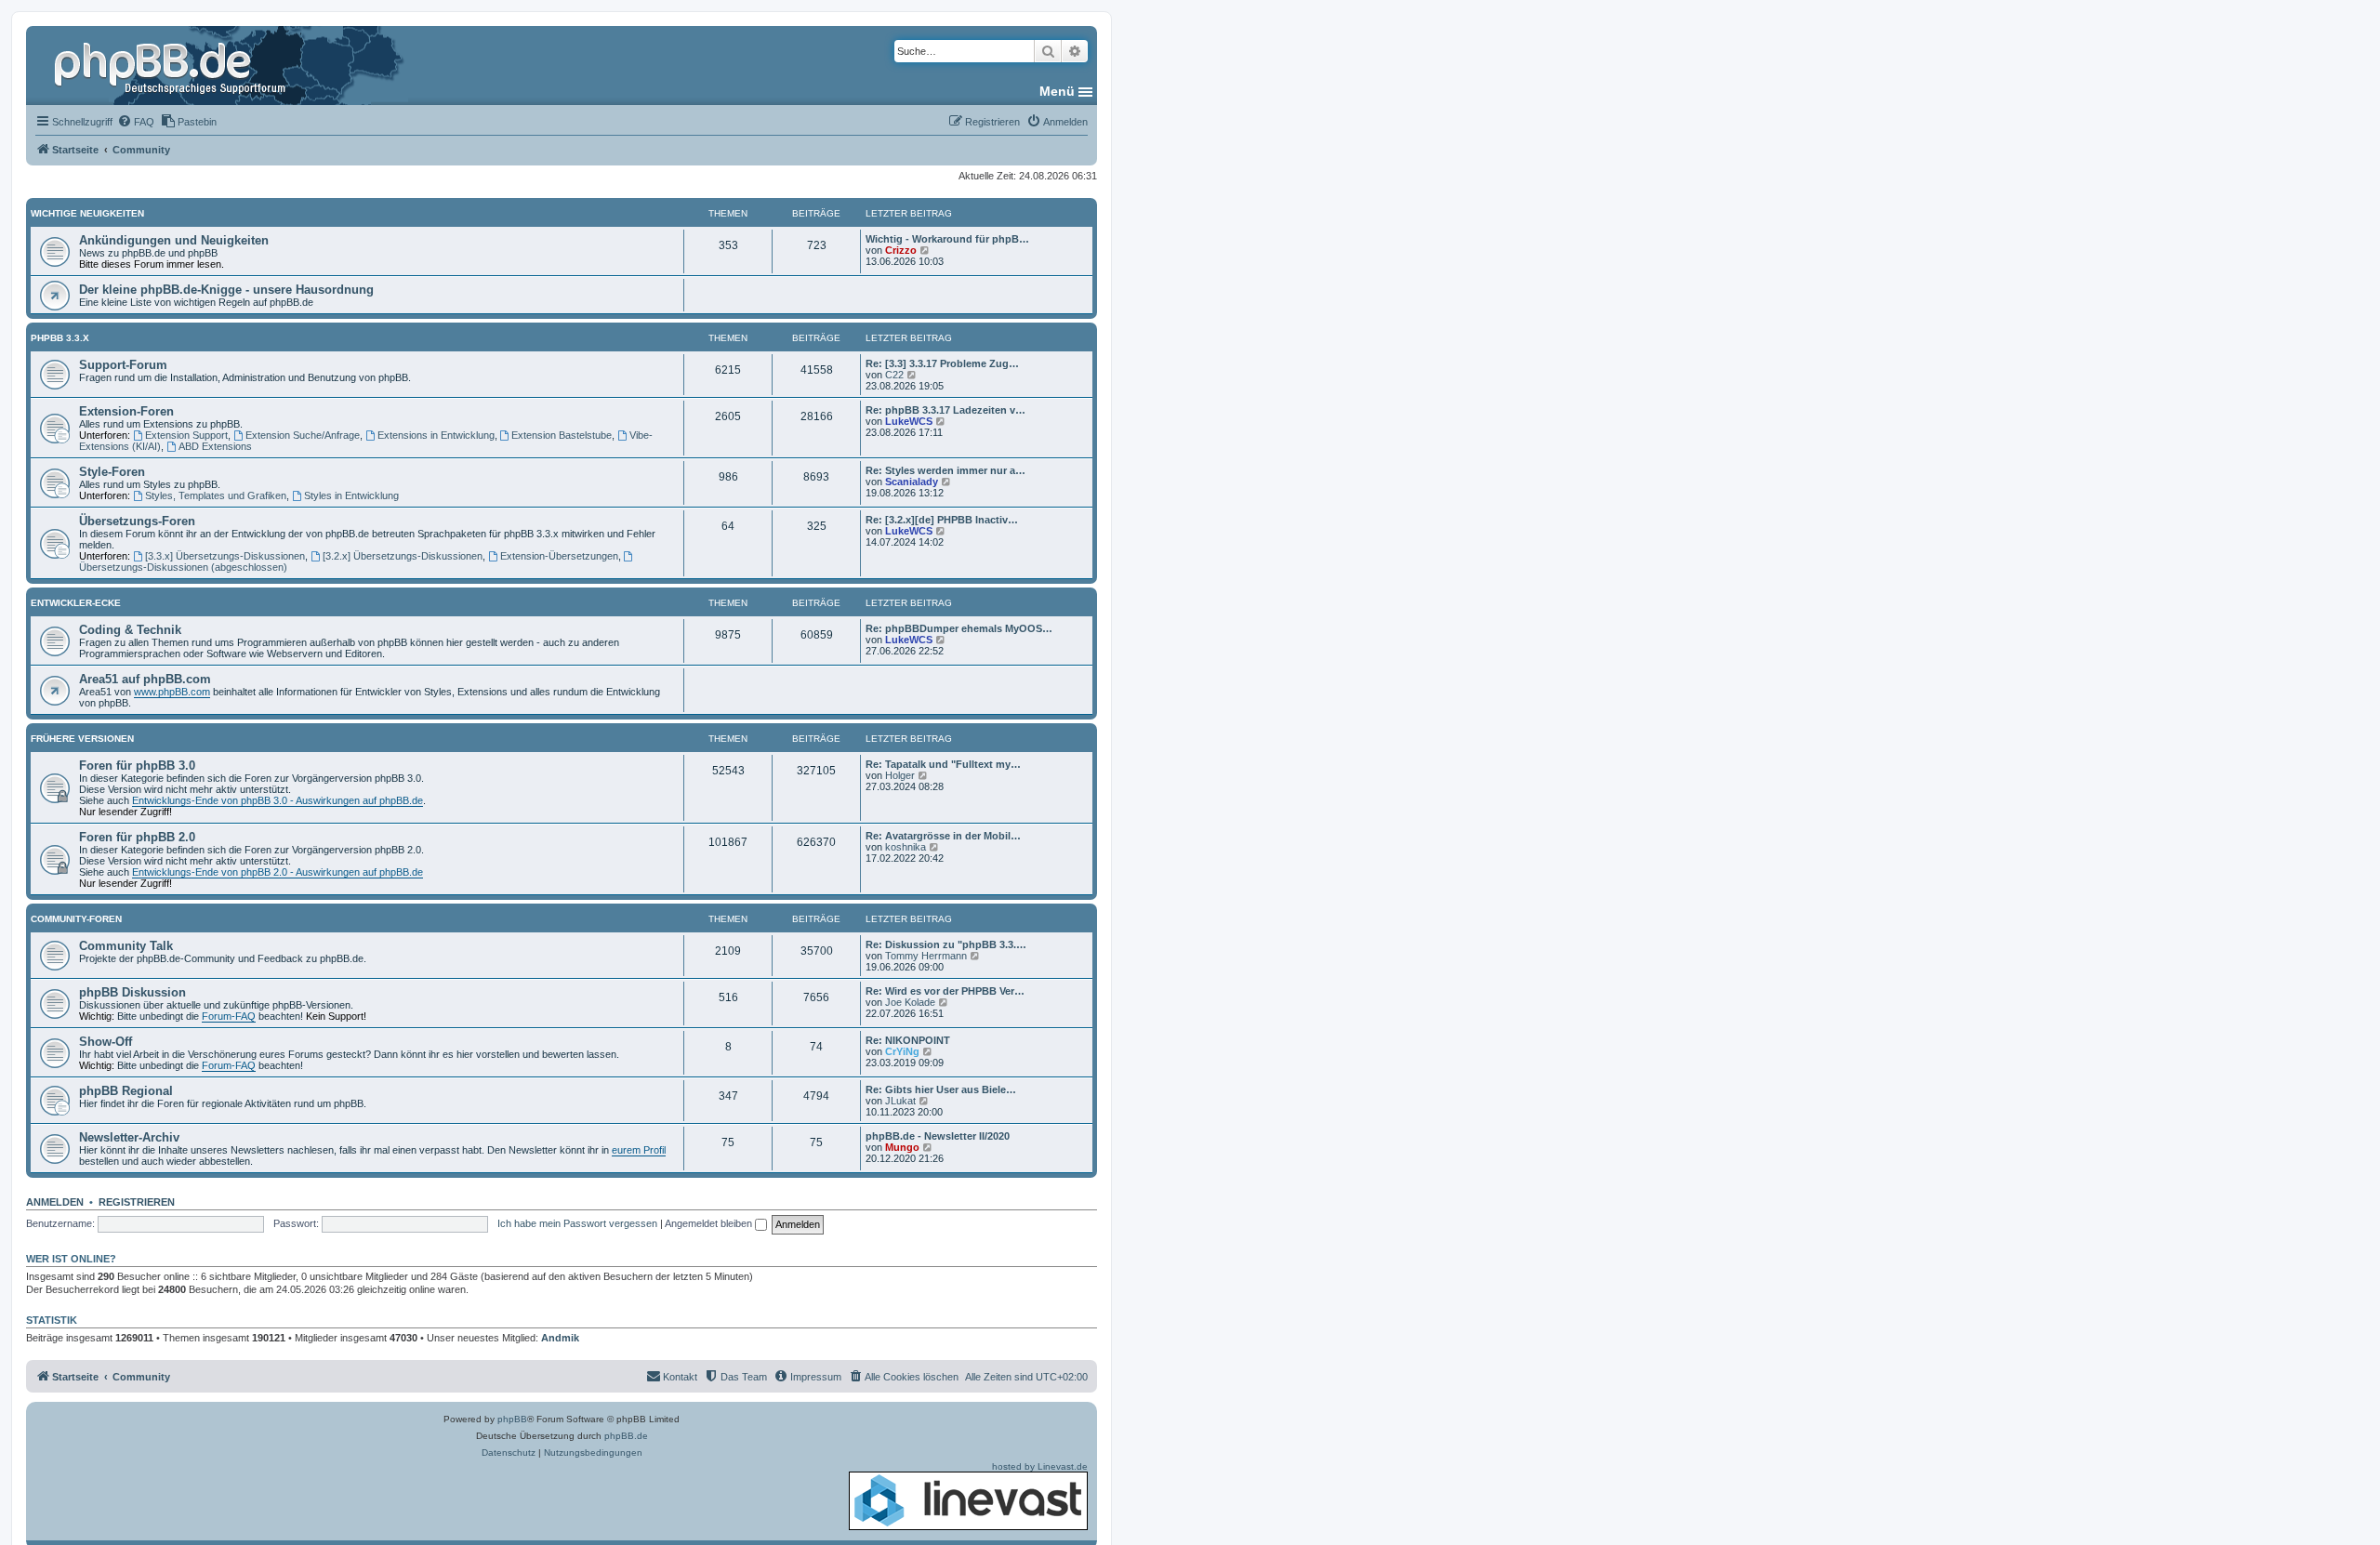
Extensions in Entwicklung (436, 435)
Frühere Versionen (82, 739)
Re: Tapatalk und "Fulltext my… (943, 764)
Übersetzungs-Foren (137, 521)
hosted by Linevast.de (1040, 1466)
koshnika (906, 847)
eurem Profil (639, 1150)
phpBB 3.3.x (60, 338)
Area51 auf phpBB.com (145, 679)
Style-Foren (112, 472)
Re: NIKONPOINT (908, 1040)
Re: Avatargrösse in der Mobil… (943, 836)
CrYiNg (902, 1051)
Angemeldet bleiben (710, 1223)
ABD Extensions (215, 446)
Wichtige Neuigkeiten (87, 213)
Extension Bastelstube (562, 435)
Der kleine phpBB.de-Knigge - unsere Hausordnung (226, 290)
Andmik (560, 1338)
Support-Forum (123, 365)
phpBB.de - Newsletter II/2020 (938, 1136)
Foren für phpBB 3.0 (137, 766)
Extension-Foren (126, 411)
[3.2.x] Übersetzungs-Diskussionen (403, 556)
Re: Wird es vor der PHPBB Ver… (945, 991)
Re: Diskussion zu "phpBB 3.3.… (946, 944)
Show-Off (106, 1042)
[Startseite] (172, 65)
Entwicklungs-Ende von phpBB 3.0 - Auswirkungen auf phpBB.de (278, 800)
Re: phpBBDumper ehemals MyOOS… (959, 628)
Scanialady (912, 482)
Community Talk (126, 946)
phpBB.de (626, 1436)
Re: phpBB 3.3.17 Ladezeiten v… (945, 410)
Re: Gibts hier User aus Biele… (941, 1089)
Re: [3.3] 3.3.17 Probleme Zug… (942, 363)
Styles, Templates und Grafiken (216, 495)
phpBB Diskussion (132, 992)
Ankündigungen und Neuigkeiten (174, 240)
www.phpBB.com (172, 692)
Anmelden (55, 1202)
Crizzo (901, 250)
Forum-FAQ (229, 1016)
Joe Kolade (910, 1002)
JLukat (900, 1101)
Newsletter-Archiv (129, 1137)
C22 (894, 375)
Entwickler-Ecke (76, 603)
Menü (1057, 91)
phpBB (512, 1419)
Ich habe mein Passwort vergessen (577, 1223)
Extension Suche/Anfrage (303, 435)
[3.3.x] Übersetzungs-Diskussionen (225, 556)
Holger (900, 775)
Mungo (902, 1147)
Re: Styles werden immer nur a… (945, 470)
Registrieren (137, 1202)
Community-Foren (76, 919)
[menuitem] (136, 122)
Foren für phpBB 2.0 (137, 837)
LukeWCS (909, 421)
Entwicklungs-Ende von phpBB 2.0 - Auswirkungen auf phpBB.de (278, 872)
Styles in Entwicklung (351, 495)
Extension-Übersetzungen (559, 556)
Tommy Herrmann (926, 956)
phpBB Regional (126, 1091)
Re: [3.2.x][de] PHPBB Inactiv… (942, 520)
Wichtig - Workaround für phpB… (947, 239)
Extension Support (186, 435)
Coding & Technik (130, 630)
